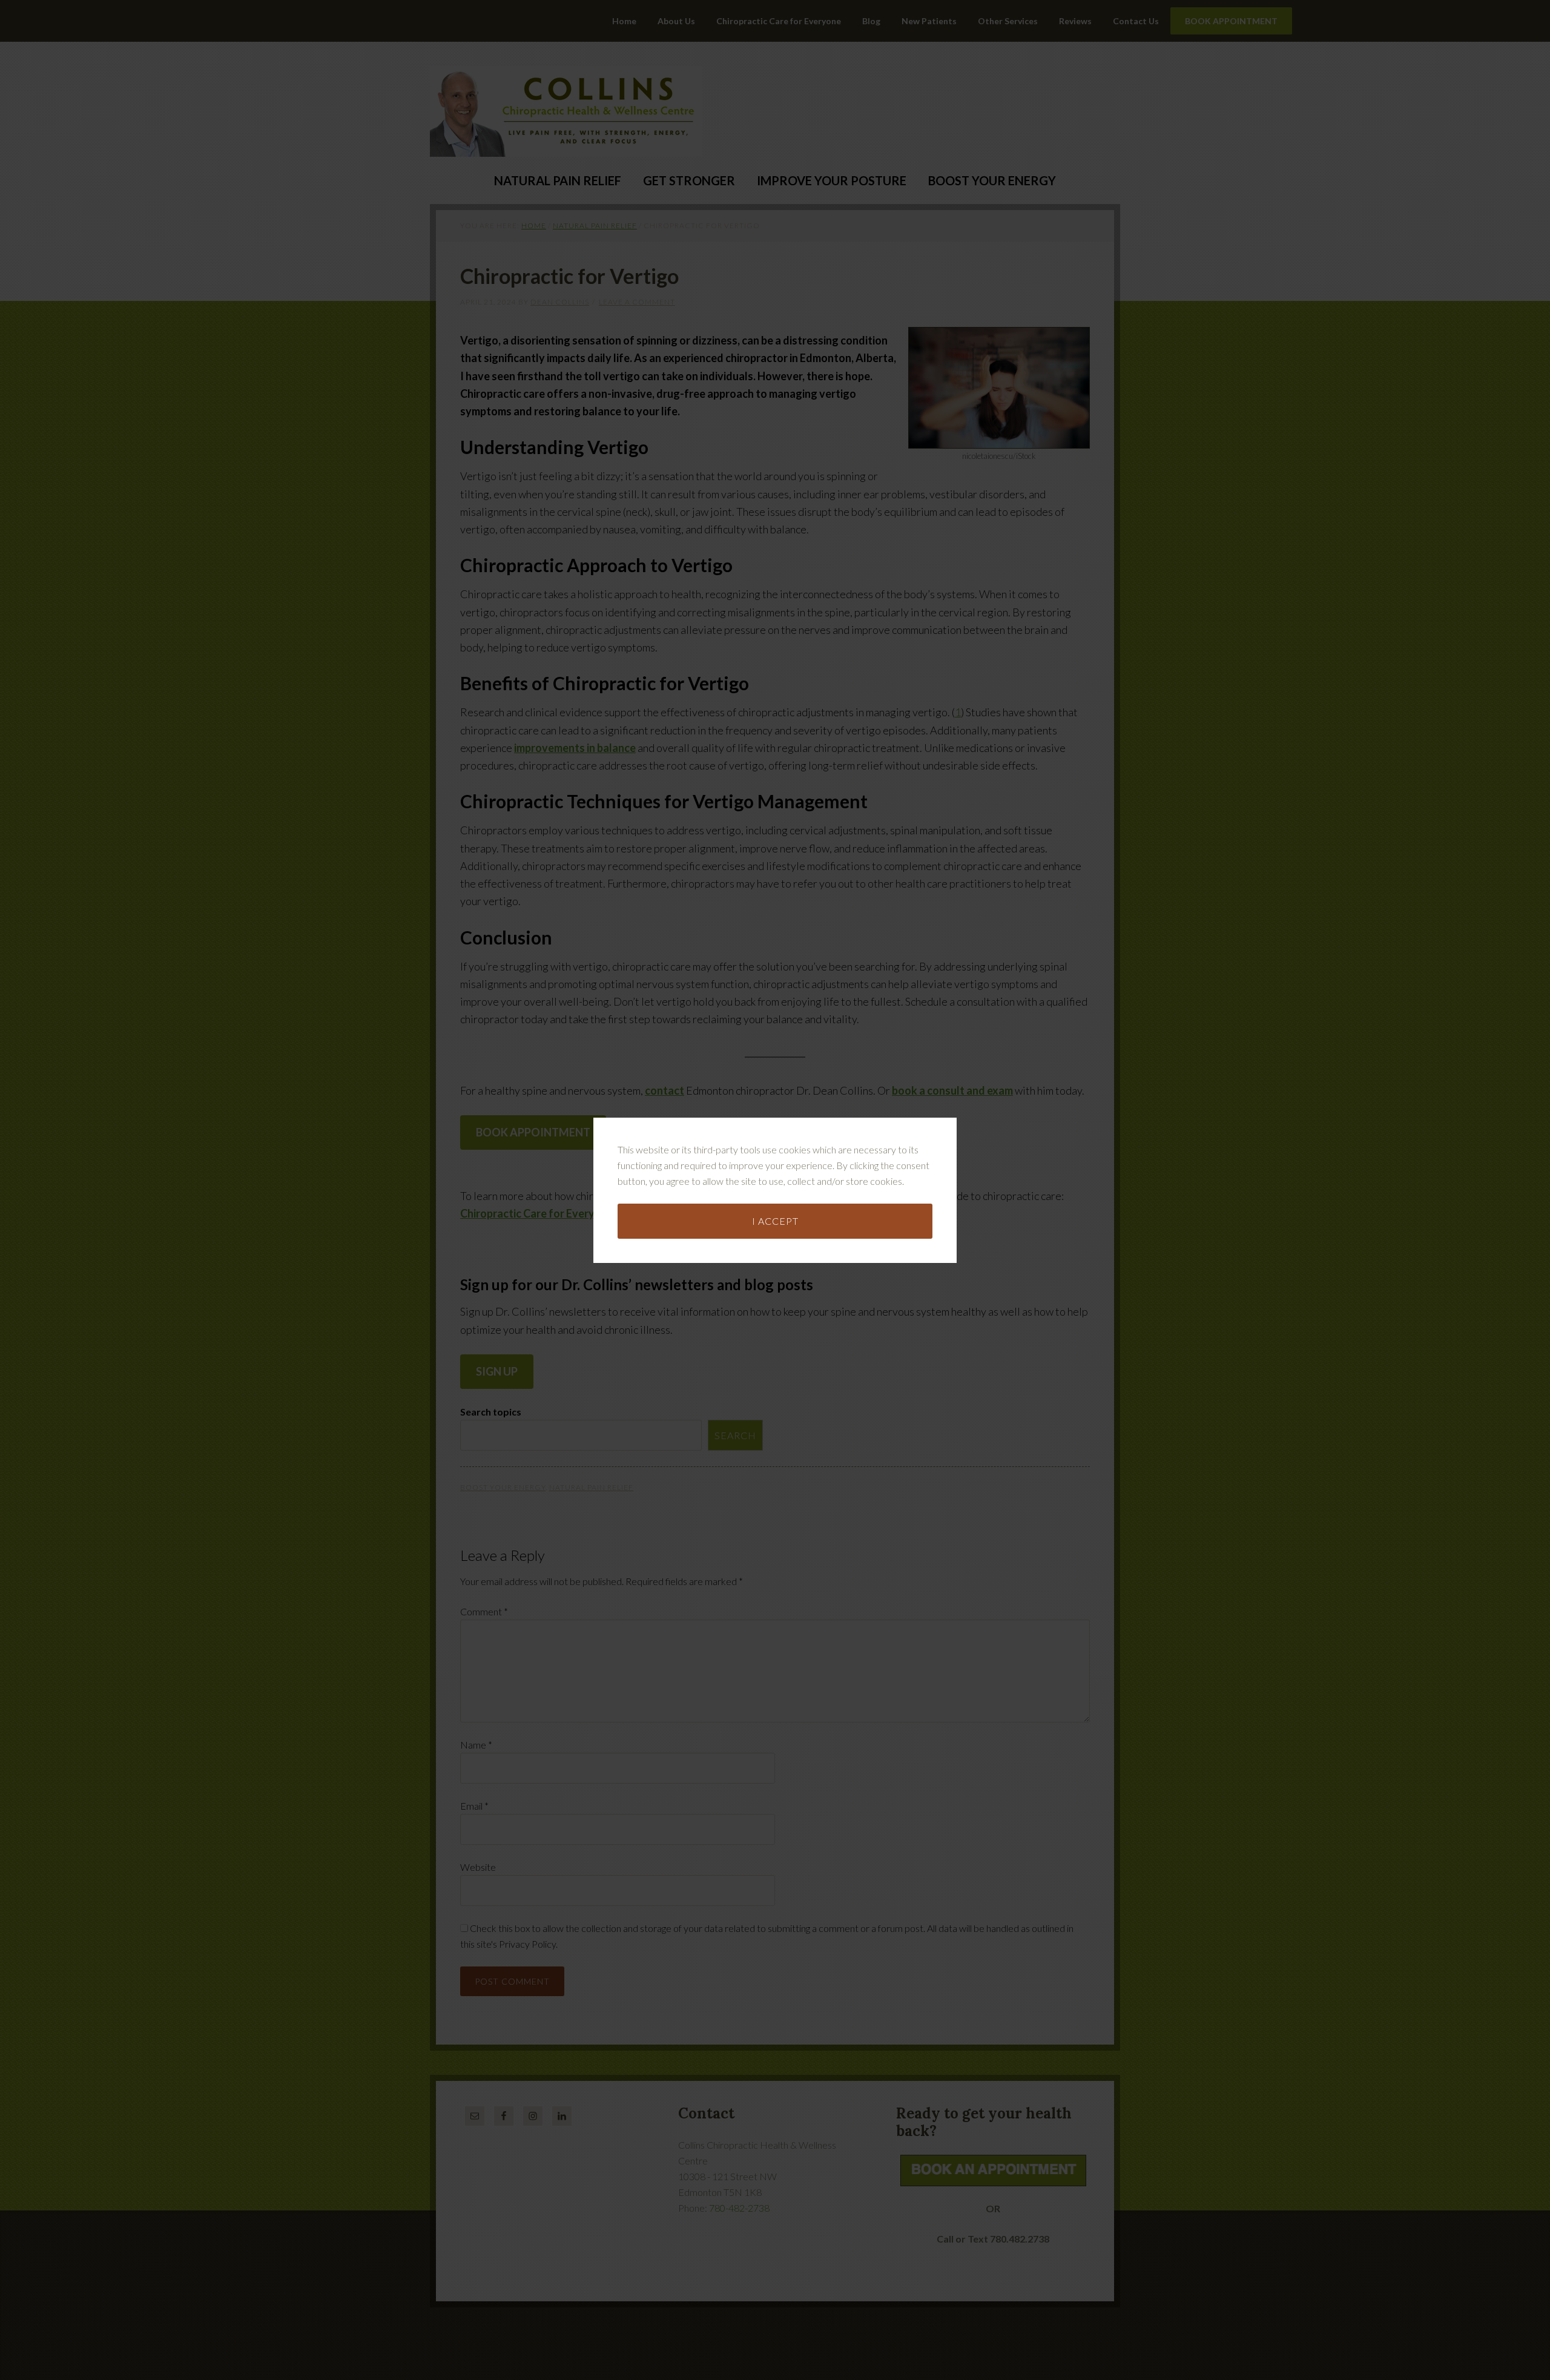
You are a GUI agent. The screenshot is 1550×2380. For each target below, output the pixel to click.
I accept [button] (775, 1221)
